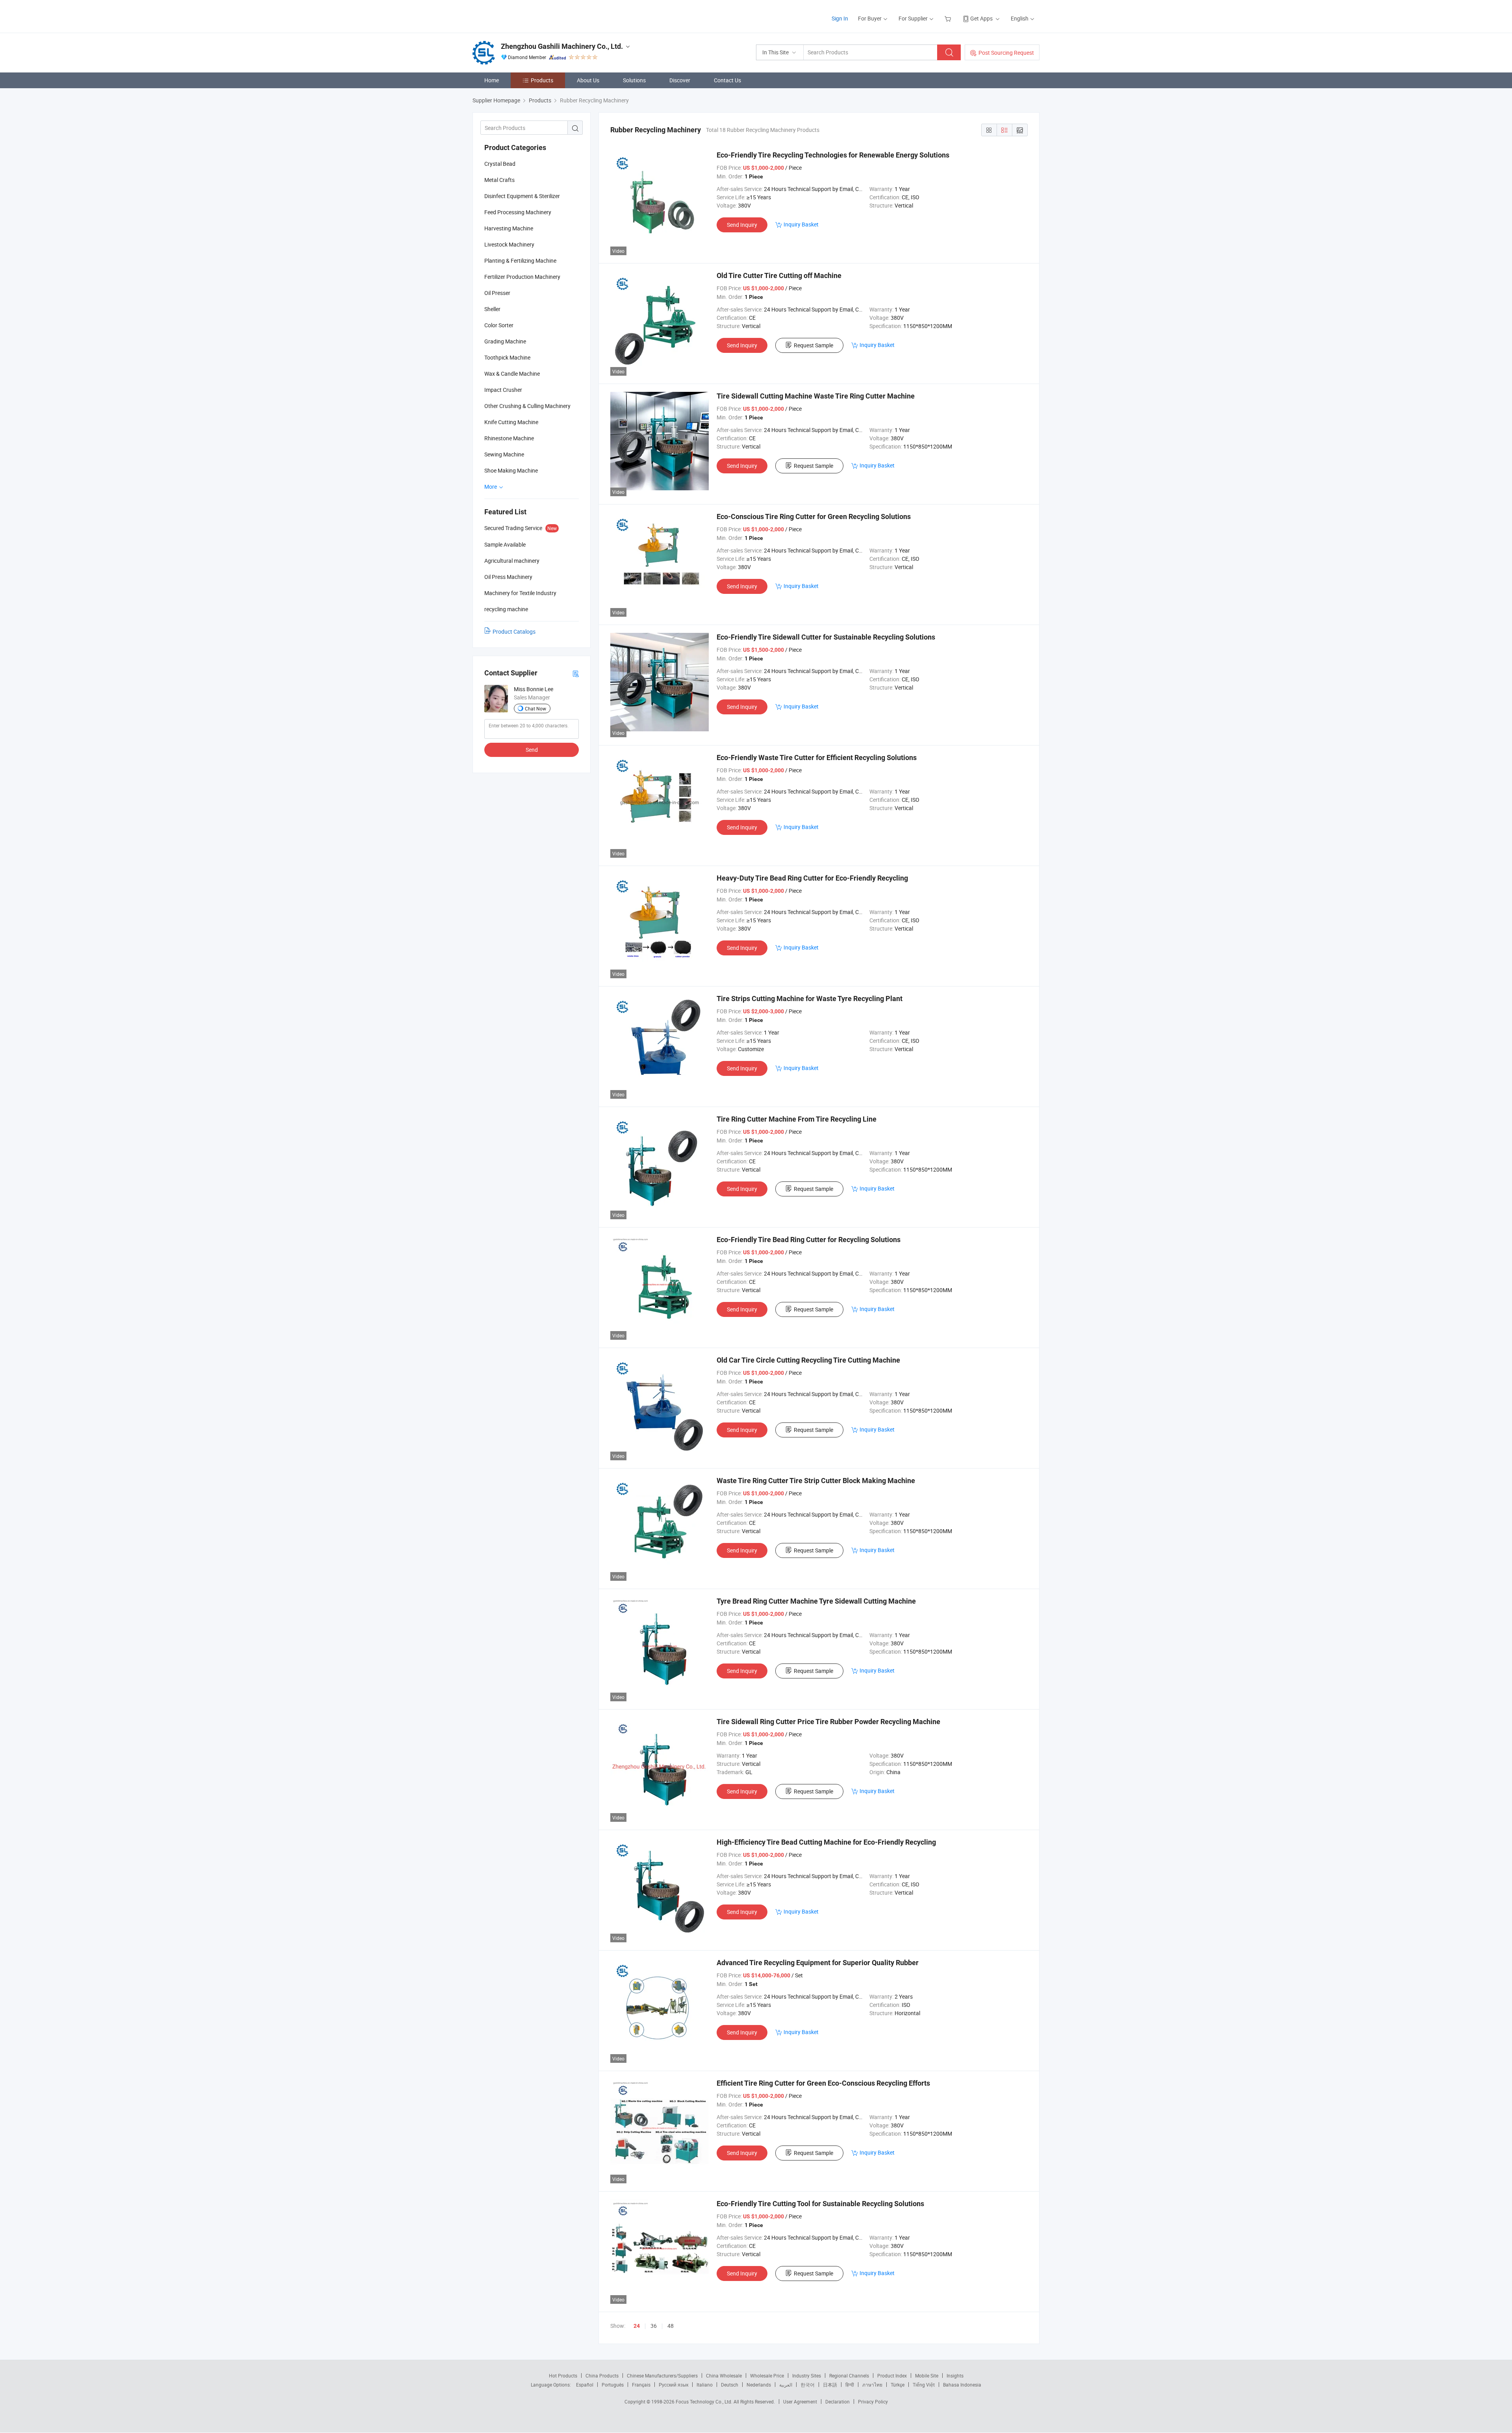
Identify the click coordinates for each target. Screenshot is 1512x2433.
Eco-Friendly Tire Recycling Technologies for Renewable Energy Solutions (833, 155)
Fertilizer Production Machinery (522, 277)
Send (532, 750)
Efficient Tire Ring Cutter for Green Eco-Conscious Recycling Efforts (823, 2083)
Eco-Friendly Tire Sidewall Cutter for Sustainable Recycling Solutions (826, 637)
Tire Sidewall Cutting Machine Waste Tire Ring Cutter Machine (816, 396)
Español (585, 2385)
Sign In (840, 18)
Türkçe (898, 2385)
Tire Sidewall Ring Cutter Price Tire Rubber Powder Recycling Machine (828, 1722)
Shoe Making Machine (511, 470)
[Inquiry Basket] (949, 18)
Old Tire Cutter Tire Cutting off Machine (779, 275)
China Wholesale (724, 2376)
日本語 (830, 2385)
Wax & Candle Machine (512, 374)
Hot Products (563, 2376)
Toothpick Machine (507, 357)
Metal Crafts (499, 180)
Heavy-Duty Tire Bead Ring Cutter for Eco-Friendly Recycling (812, 878)
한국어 (808, 2385)
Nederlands (759, 2385)
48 (671, 2326)
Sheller (492, 309)
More (491, 487)
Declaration (838, 2401)
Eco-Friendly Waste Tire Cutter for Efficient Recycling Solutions (817, 758)
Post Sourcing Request (1006, 53)
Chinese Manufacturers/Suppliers (662, 2376)
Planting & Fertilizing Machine (520, 261)
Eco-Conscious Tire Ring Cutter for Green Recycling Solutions (814, 516)
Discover (680, 80)
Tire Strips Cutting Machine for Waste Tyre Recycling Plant (810, 999)
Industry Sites (807, 2376)
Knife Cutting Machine (511, 422)
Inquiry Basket (801, 224)
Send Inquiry (742, 225)
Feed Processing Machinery (518, 212)
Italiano (705, 2385)
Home (492, 80)
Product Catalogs (514, 631)
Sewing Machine (504, 454)
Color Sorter (499, 325)
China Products (602, 2376)
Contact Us (727, 80)
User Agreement (800, 2401)
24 (637, 2326)
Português (613, 2385)
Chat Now (535, 708)
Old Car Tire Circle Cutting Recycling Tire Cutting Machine (808, 1360)
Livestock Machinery (509, 244)
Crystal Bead (500, 164)
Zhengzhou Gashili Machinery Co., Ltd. (562, 46)
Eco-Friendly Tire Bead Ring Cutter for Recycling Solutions (809, 1240)
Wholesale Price (767, 2376)
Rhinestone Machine (509, 438)
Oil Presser (497, 293)
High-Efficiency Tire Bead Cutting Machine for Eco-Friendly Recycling (826, 1842)
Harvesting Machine (509, 228)
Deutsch (730, 2385)
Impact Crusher (503, 390)
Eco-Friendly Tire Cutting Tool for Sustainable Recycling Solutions (820, 2204)
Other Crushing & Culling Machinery (527, 406)
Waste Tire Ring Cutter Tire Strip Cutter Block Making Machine (816, 1481)
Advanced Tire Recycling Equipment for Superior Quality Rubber (818, 1963)
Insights (955, 2376)
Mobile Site (927, 2376)
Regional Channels (849, 2376)
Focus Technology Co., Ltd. (705, 2401)
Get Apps (981, 18)
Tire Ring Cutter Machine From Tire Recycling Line (797, 1119)
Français (641, 2385)
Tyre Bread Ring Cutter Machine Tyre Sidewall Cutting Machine (816, 1601)
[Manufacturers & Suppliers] (523, 16)
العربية (786, 2385)
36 (654, 2326)
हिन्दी (850, 2385)
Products (542, 80)
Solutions (634, 80)
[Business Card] (576, 673)
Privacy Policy (873, 2401)
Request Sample (813, 345)
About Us (588, 80)
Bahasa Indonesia (962, 2385)
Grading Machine (505, 341)
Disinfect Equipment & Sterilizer (522, 196)
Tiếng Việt (924, 2385)
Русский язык (674, 2385)
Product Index (892, 2376)
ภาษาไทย (872, 2385)
